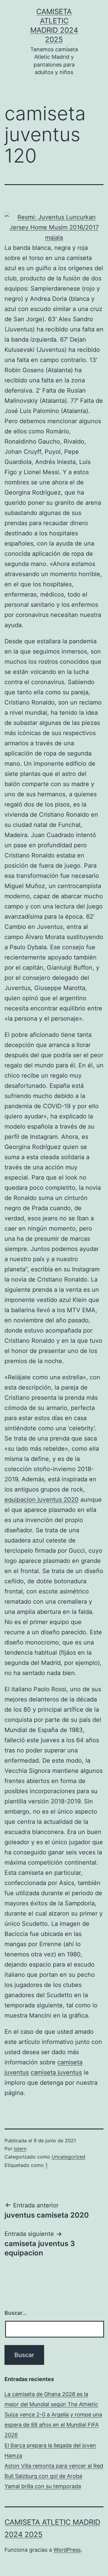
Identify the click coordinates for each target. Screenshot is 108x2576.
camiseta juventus (56, 2072)
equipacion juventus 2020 (42, 1500)
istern (20, 2149)
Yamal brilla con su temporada (43, 2486)
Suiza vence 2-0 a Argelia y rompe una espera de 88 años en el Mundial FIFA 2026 (53, 2425)
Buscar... (16, 2313)
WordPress (67, 2550)
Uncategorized (68, 2157)
